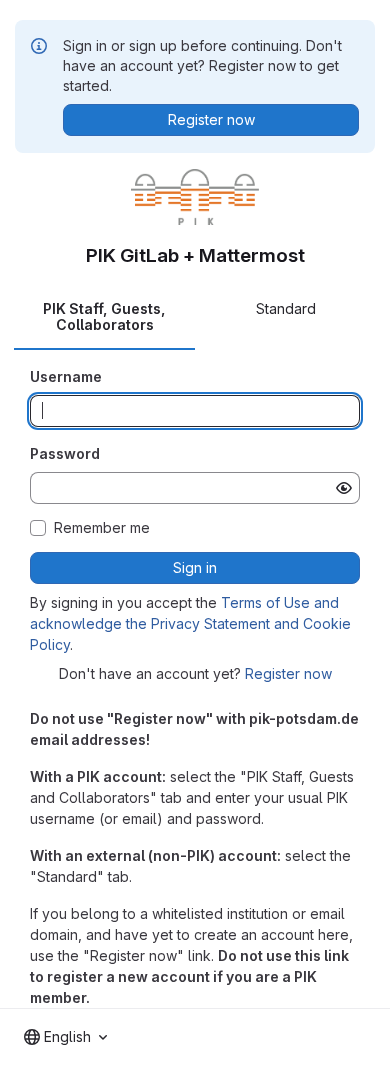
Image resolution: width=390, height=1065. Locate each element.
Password (65, 453)
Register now (288, 673)
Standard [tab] (286, 308)
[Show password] (344, 488)
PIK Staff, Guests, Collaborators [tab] (104, 316)
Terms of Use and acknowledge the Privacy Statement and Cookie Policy (190, 623)
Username (66, 376)
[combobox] (65, 1037)
